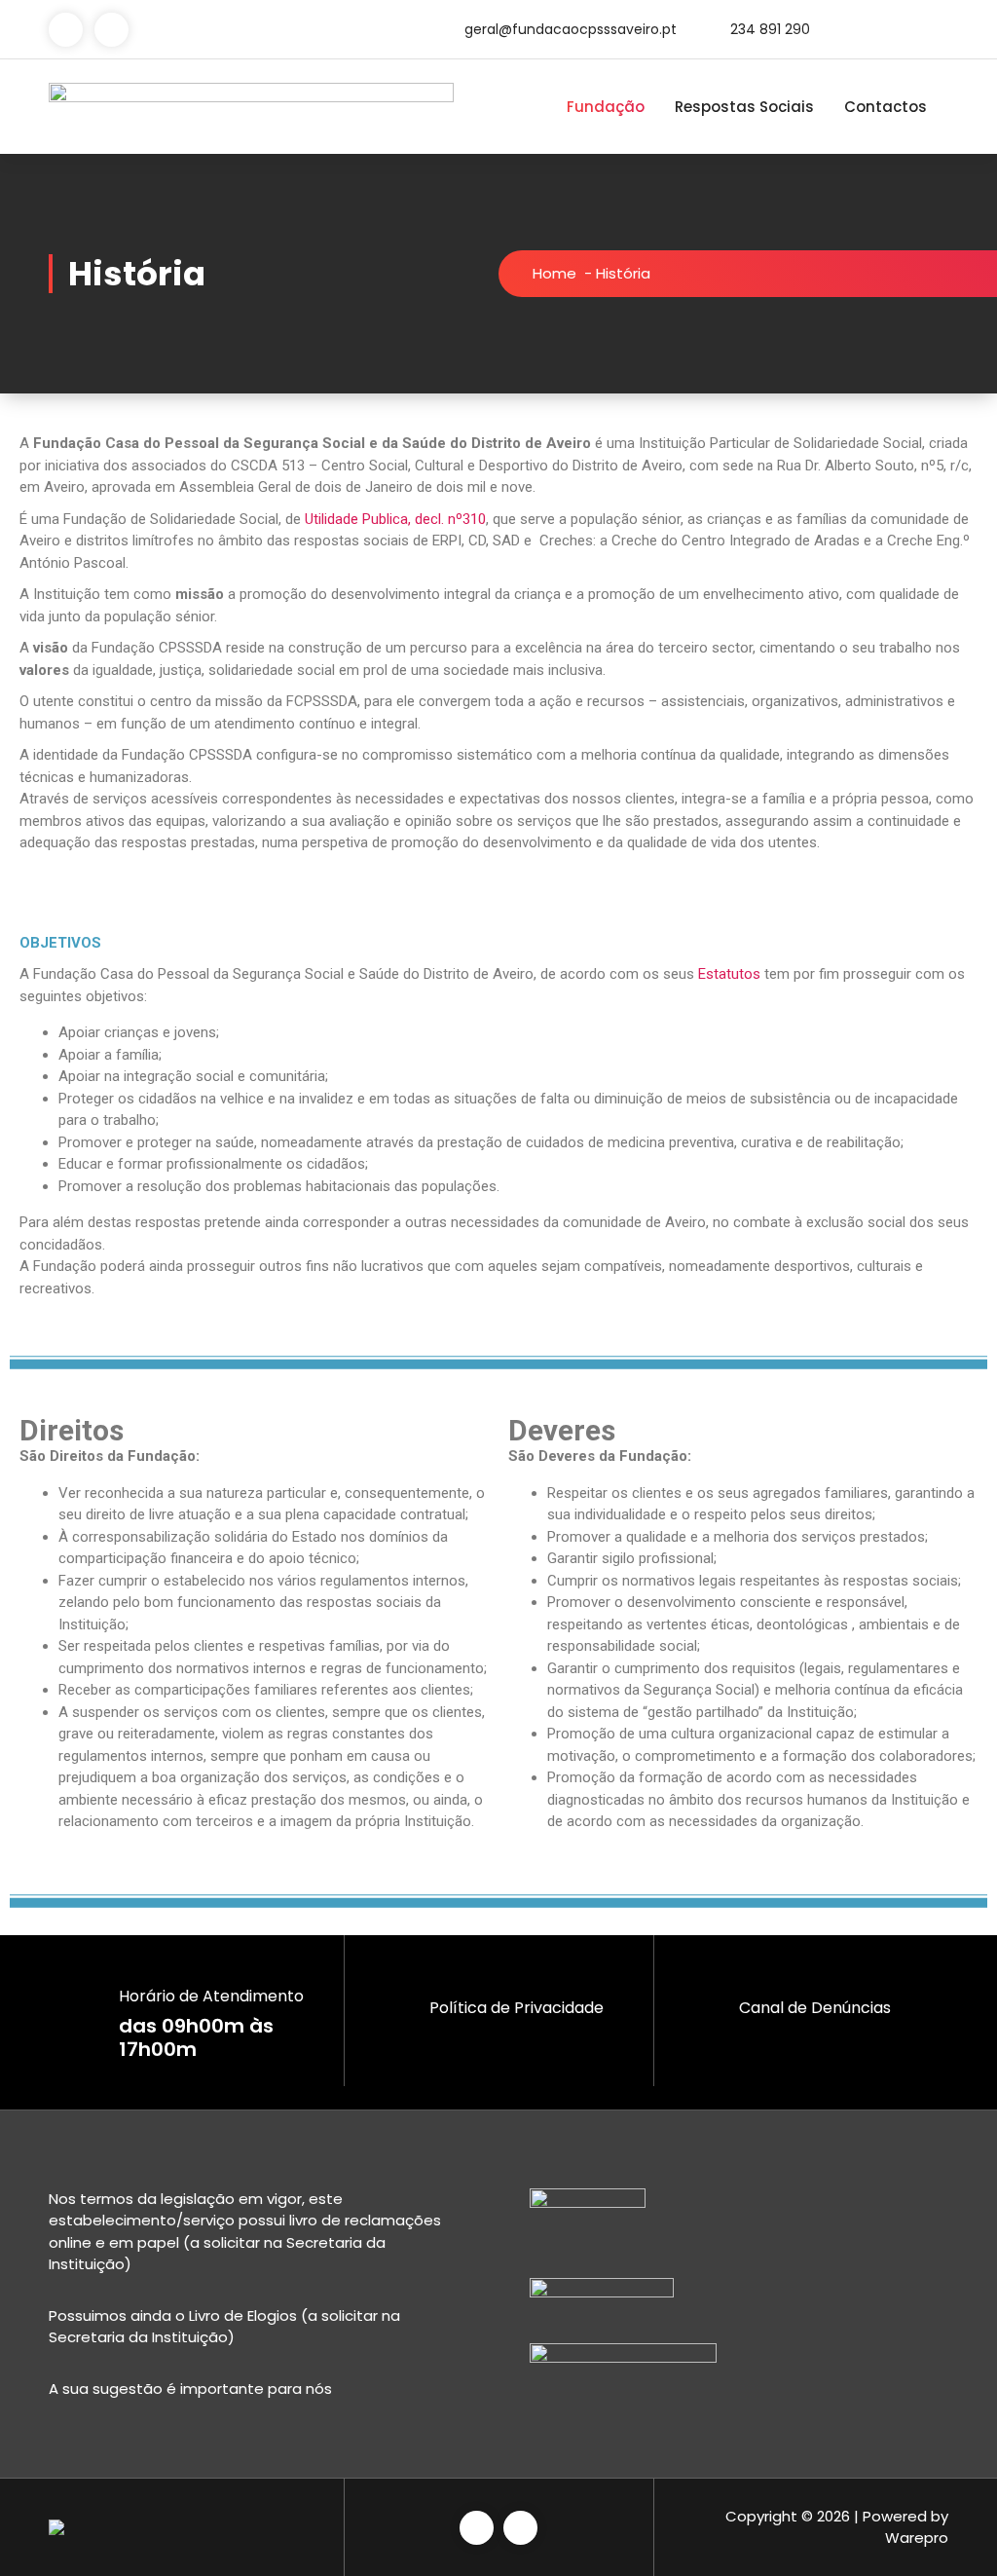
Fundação (606, 107)
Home (554, 273)
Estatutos (729, 974)
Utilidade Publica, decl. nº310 (395, 519)
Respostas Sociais (744, 107)
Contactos (886, 107)
